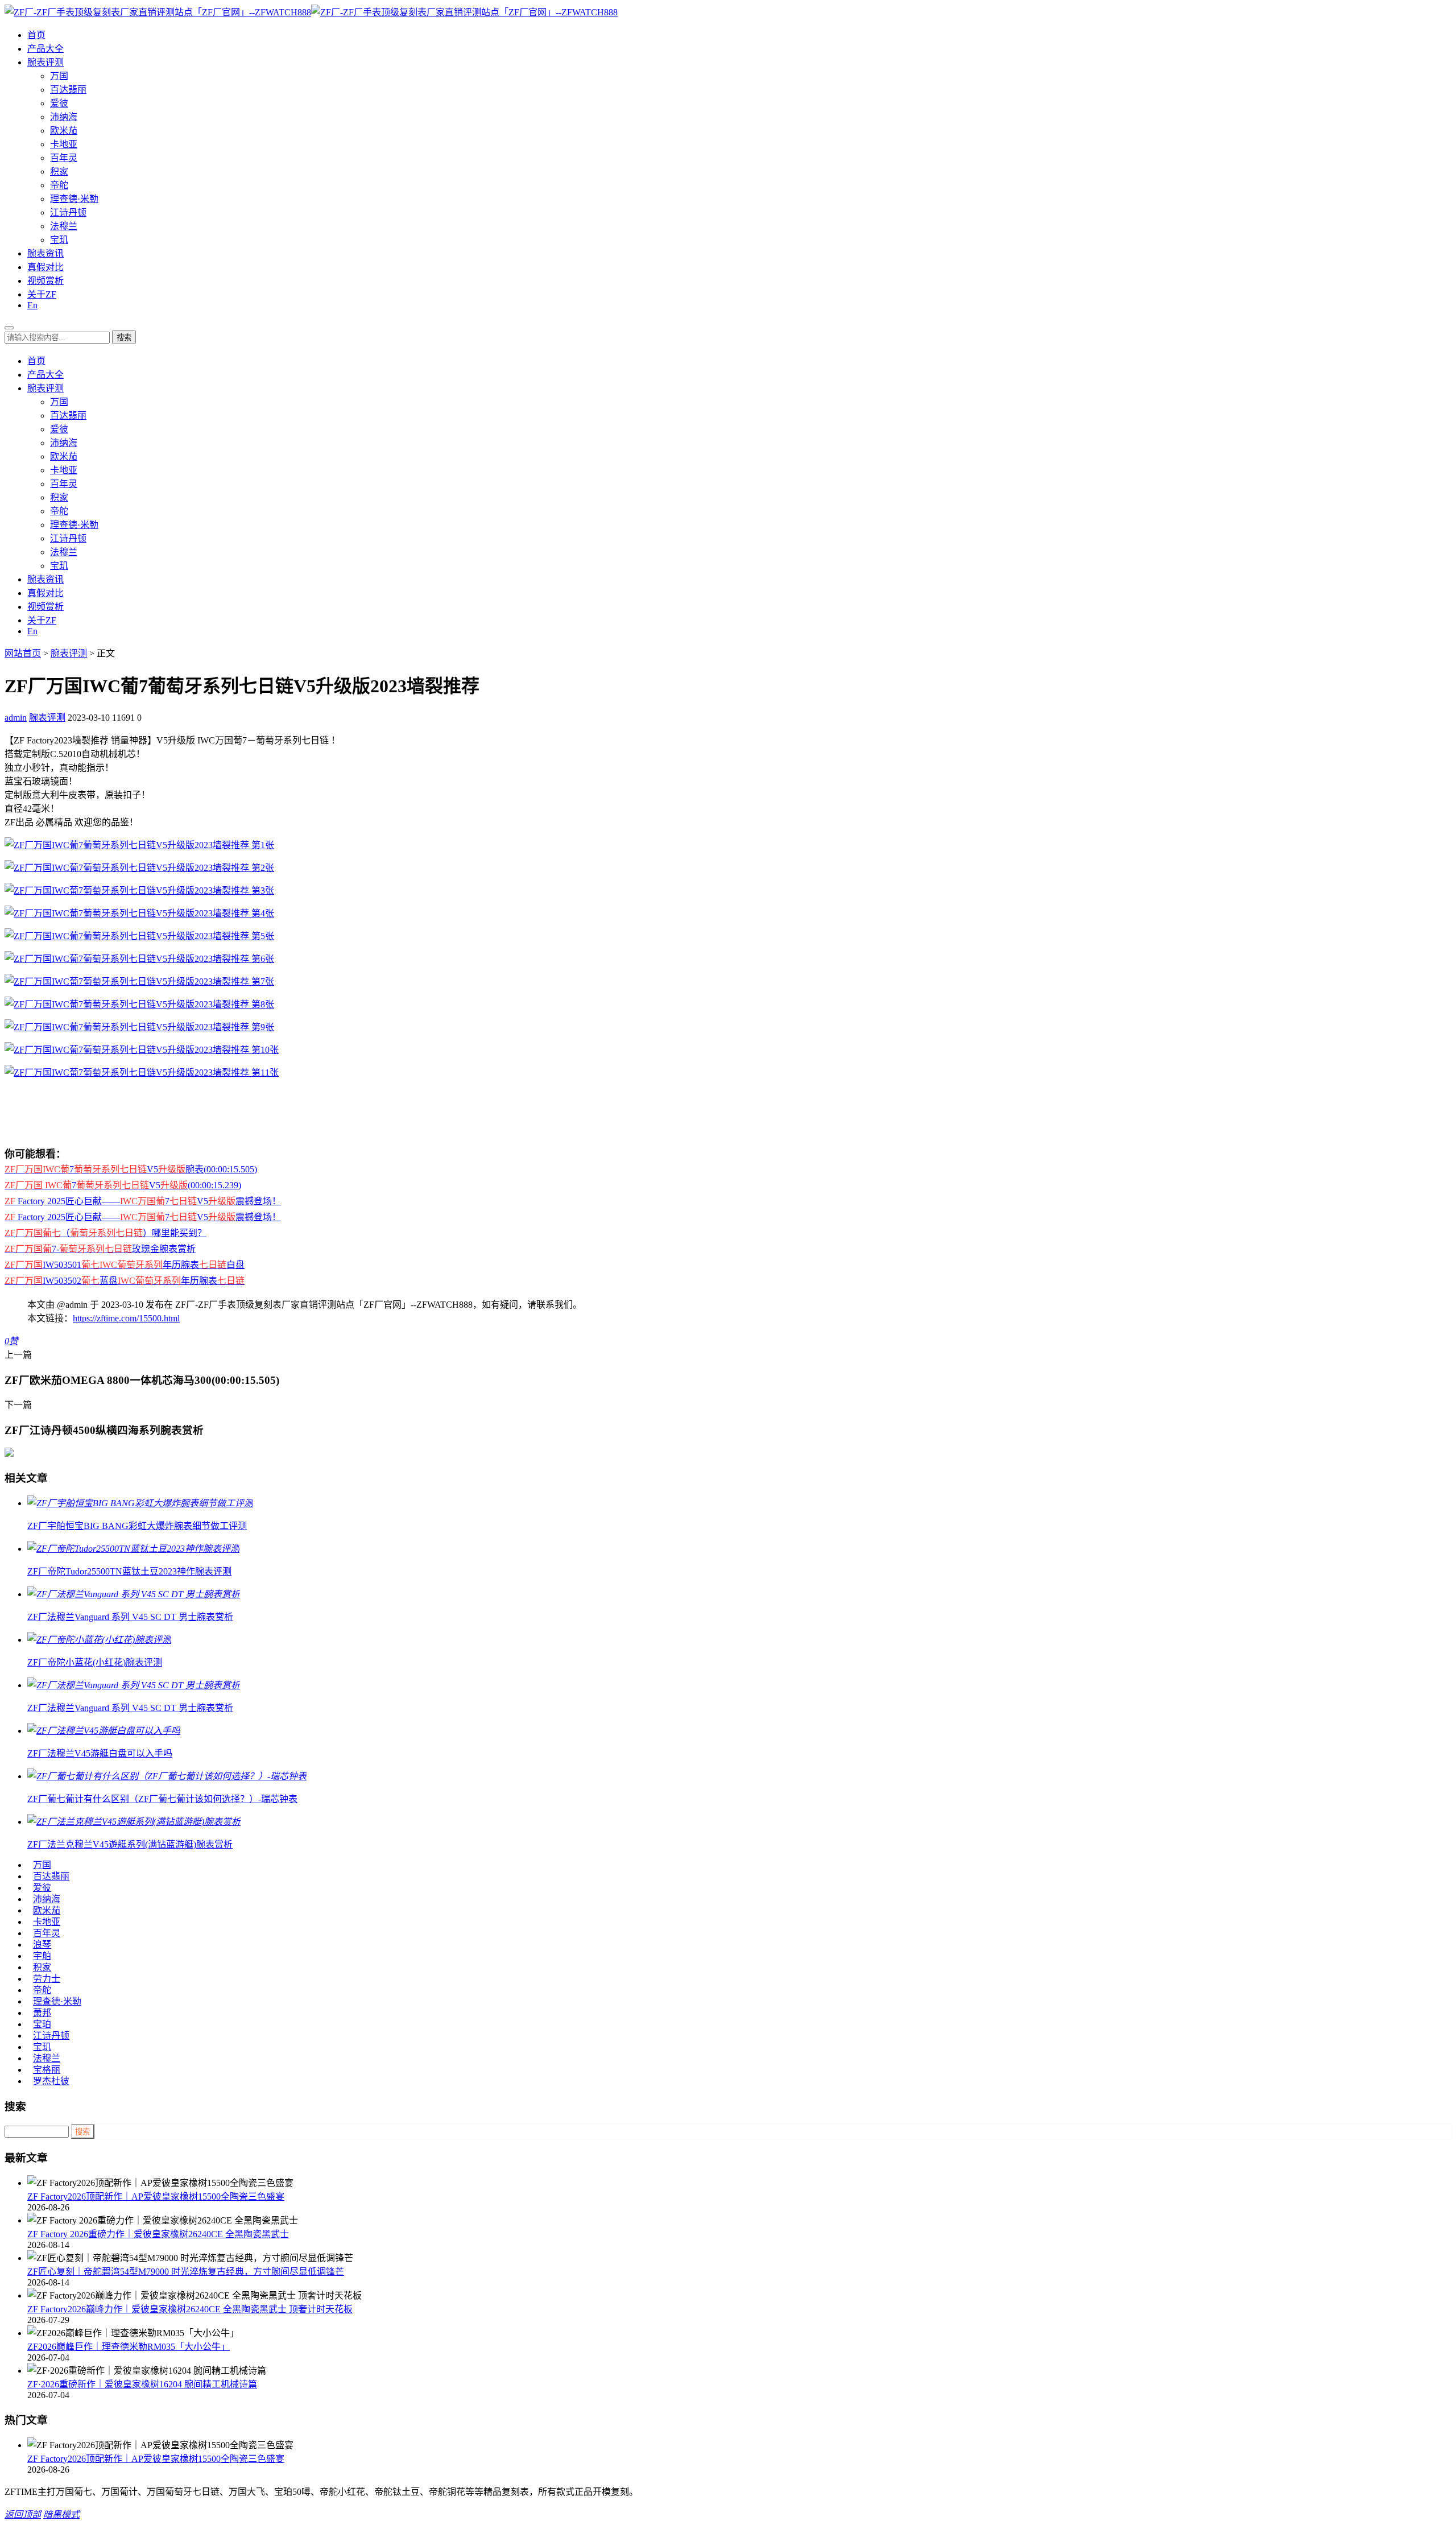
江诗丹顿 (68, 212)
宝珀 (42, 2024)
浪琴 (42, 1945)
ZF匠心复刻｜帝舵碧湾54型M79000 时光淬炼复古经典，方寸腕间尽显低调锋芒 (186, 2272)
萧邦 (42, 2013)
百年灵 (64, 158)
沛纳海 (64, 117)
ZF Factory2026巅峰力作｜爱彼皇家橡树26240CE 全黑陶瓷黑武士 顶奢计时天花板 (190, 2309)
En (32, 305)
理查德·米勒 (74, 199)
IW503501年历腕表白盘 (125, 1265)
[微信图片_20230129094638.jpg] (142, 1050)
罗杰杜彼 (51, 2081)
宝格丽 (47, 2070)
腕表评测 (45, 62)
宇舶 (42, 1956)
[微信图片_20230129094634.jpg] (139, 982)
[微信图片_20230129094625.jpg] (139, 868)
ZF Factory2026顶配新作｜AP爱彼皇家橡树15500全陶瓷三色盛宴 (156, 2197)
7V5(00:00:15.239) (123, 1185)
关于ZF (42, 294)
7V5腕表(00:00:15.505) (131, 1169)
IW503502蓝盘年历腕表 (125, 1281)
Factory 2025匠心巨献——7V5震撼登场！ (143, 1201)
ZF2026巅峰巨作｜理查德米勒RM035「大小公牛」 (129, 2347)
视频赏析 (45, 281)
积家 (59, 171)
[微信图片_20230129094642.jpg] (142, 1073)
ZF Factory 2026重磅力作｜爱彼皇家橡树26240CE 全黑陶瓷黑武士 (158, 2234)
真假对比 (45, 267)
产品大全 (45, 49)
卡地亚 (64, 144)
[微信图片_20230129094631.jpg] (139, 936)
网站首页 (23, 653)
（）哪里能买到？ (106, 1233)
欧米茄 (64, 131)
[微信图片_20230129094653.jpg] (139, 913)
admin (16, 718)
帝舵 (59, 185)
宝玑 (59, 240)
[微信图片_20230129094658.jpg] (139, 1027)
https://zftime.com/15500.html (126, 1318)
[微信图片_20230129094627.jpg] (139, 890)
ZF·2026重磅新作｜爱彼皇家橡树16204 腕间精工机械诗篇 (142, 2384)
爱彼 (59, 103)
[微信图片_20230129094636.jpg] (139, 1004)
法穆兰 (64, 226)
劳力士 (47, 1979)
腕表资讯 (45, 253)
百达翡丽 (68, 90)
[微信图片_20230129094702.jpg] (139, 959)
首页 (36, 35)
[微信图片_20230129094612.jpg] (139, 845)
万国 (59, 76)
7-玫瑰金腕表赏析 (100, 1249)
